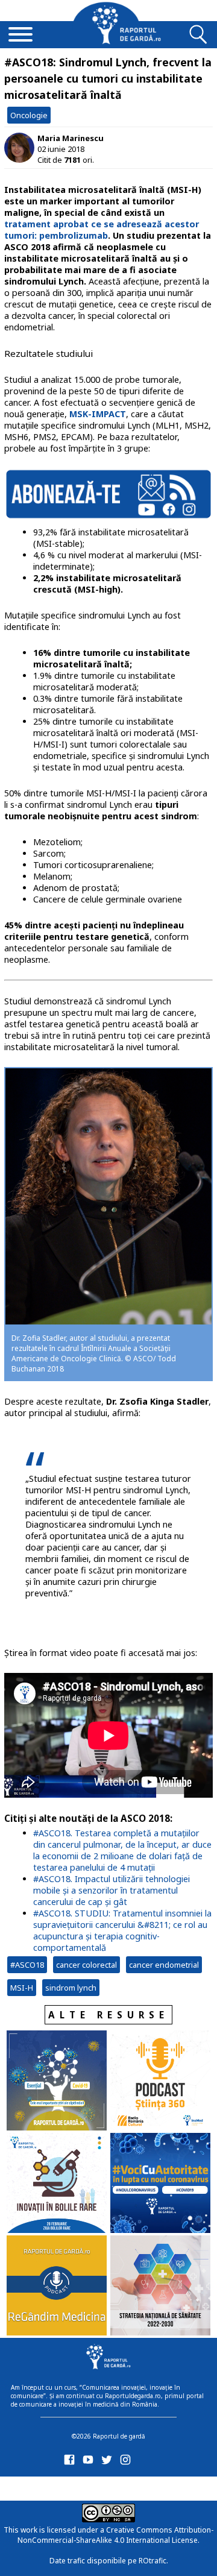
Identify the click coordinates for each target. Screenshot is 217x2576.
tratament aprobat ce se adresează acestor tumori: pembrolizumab (102, 230)
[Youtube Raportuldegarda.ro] (90, 2462)
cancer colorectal (86, 1965)
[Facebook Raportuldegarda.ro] (71, 2462)
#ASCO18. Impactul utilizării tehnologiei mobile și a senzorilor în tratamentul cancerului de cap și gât (112, 1890)
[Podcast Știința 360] (160, 2082)
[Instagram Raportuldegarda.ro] (127, 2462)
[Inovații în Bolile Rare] (57, 2184)
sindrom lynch (71, 1988)
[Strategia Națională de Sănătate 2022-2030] (160, 2287)
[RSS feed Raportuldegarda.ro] (71, 2486)
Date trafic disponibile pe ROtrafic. (109, 2561)
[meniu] (20, 36)
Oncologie (29, 115)
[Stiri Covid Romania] (57, 2082)
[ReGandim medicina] (57, 2287)
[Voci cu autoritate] (160, 2184)
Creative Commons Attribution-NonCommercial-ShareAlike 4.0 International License (115, 2535)
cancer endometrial (164, 1965)
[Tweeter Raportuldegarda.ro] (109, 2462)
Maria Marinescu (71, 138)
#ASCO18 (27, 1965)
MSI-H (22, 1988)
